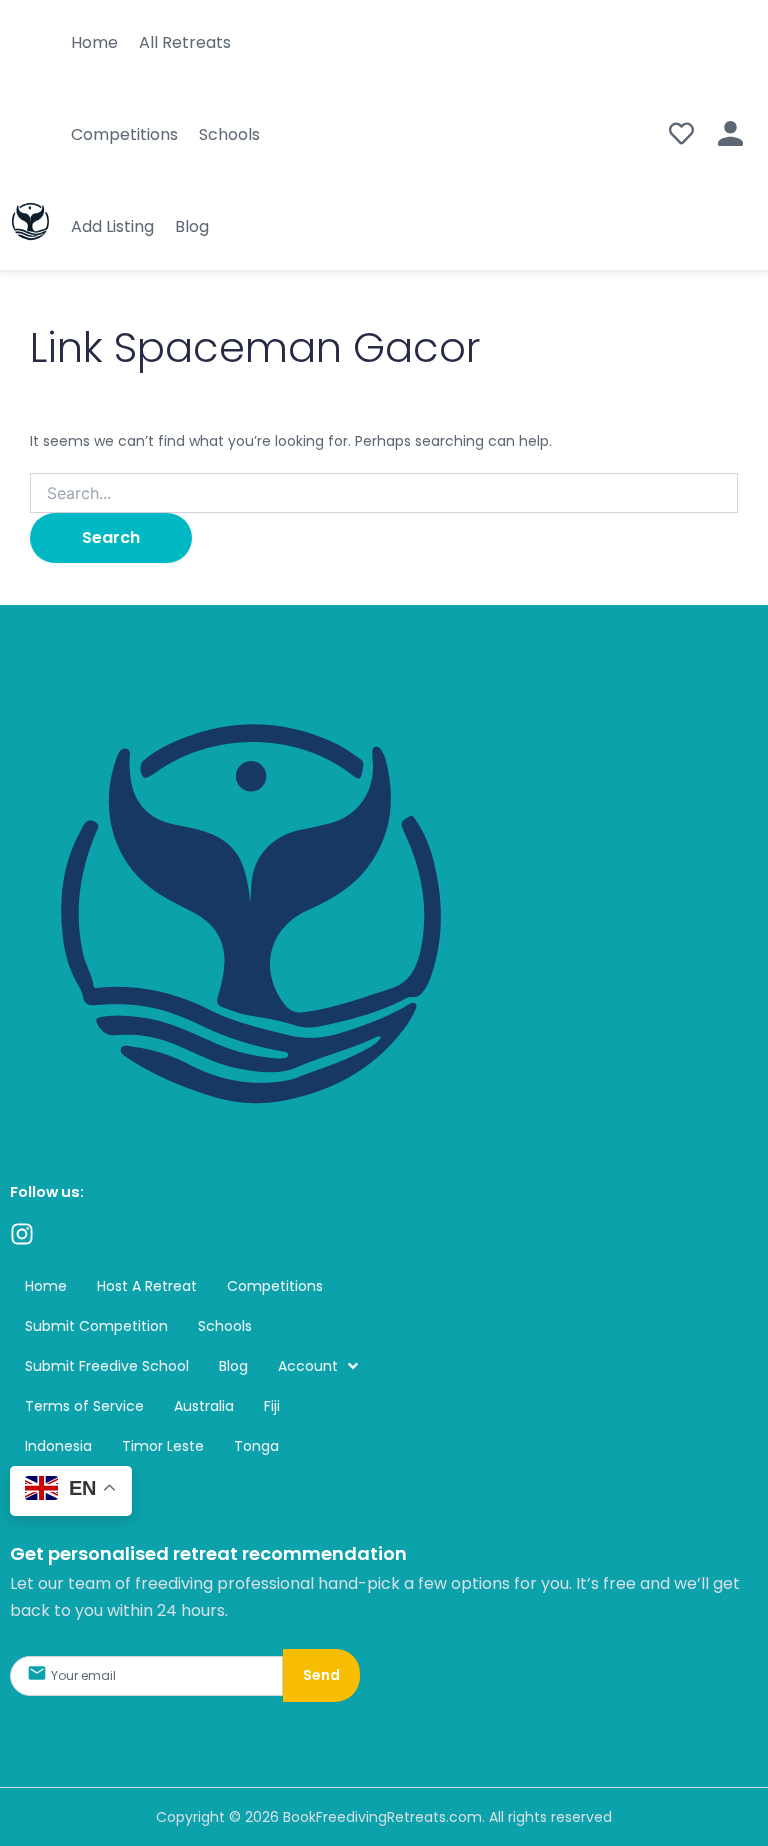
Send (321, 1675)
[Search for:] (384, 494)
